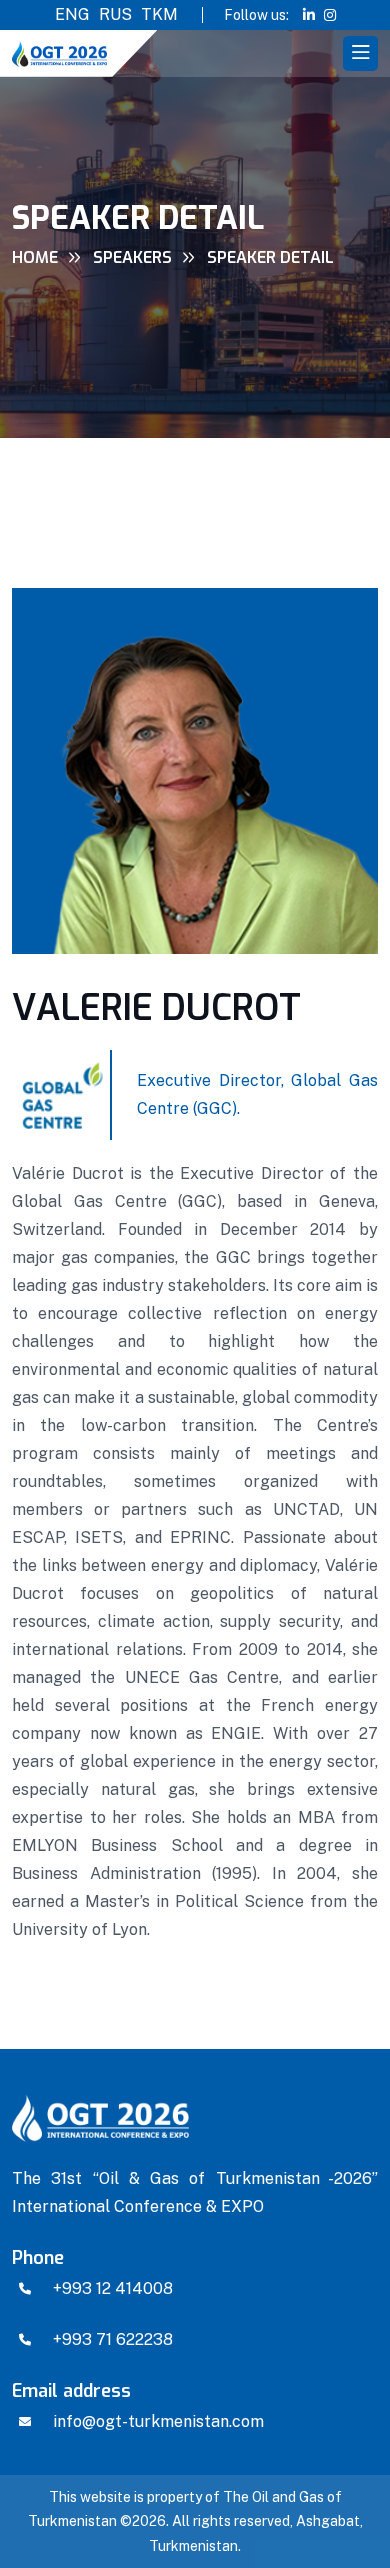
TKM (159, 14)
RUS (115, 14)
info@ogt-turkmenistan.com (158, 2421)
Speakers (132, 257)
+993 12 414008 (113, 2288)
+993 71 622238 (113, 2339)
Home (35, 257)
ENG (72, 14)
